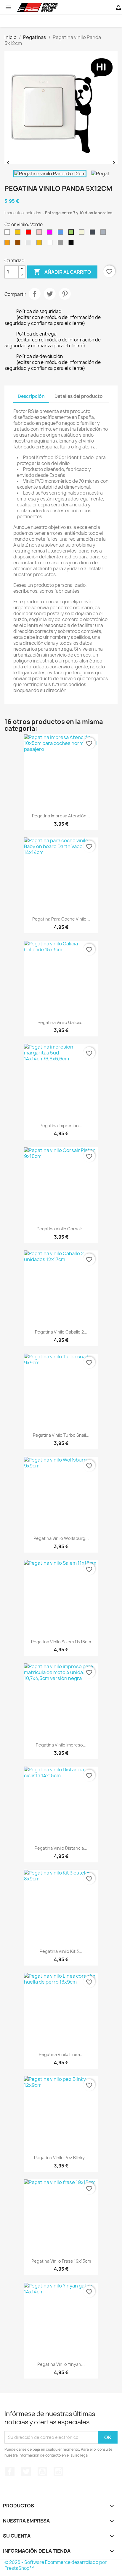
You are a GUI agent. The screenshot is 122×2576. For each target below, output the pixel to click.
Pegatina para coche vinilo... (61, 919)
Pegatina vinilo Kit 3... (61, 1951)
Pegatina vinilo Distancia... (61, 1848)
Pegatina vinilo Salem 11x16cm (61, 1642)
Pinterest (65, 294)
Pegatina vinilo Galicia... (61, 1022)
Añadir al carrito (62, 272)
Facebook (10, 2472)
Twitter (26, 2472)
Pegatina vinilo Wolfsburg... (61, 1538)
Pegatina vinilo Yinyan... (61, 2364)
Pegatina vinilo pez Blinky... (61, 2158)
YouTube (42, 2472)
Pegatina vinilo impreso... (61, 1745)
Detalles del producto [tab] (79, 396)
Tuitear (50, 294)
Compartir (35, 294)
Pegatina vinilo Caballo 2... (61, 1332)
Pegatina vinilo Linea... (61, 2054)
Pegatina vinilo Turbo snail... (61, 1435)
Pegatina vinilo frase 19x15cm (61, 2261)
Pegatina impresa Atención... (61, 816)
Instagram (58, 2472)
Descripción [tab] (31, 396)
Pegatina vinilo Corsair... (61, 1229)
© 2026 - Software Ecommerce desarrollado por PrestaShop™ (56, 2565)
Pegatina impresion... (61, 1126)
